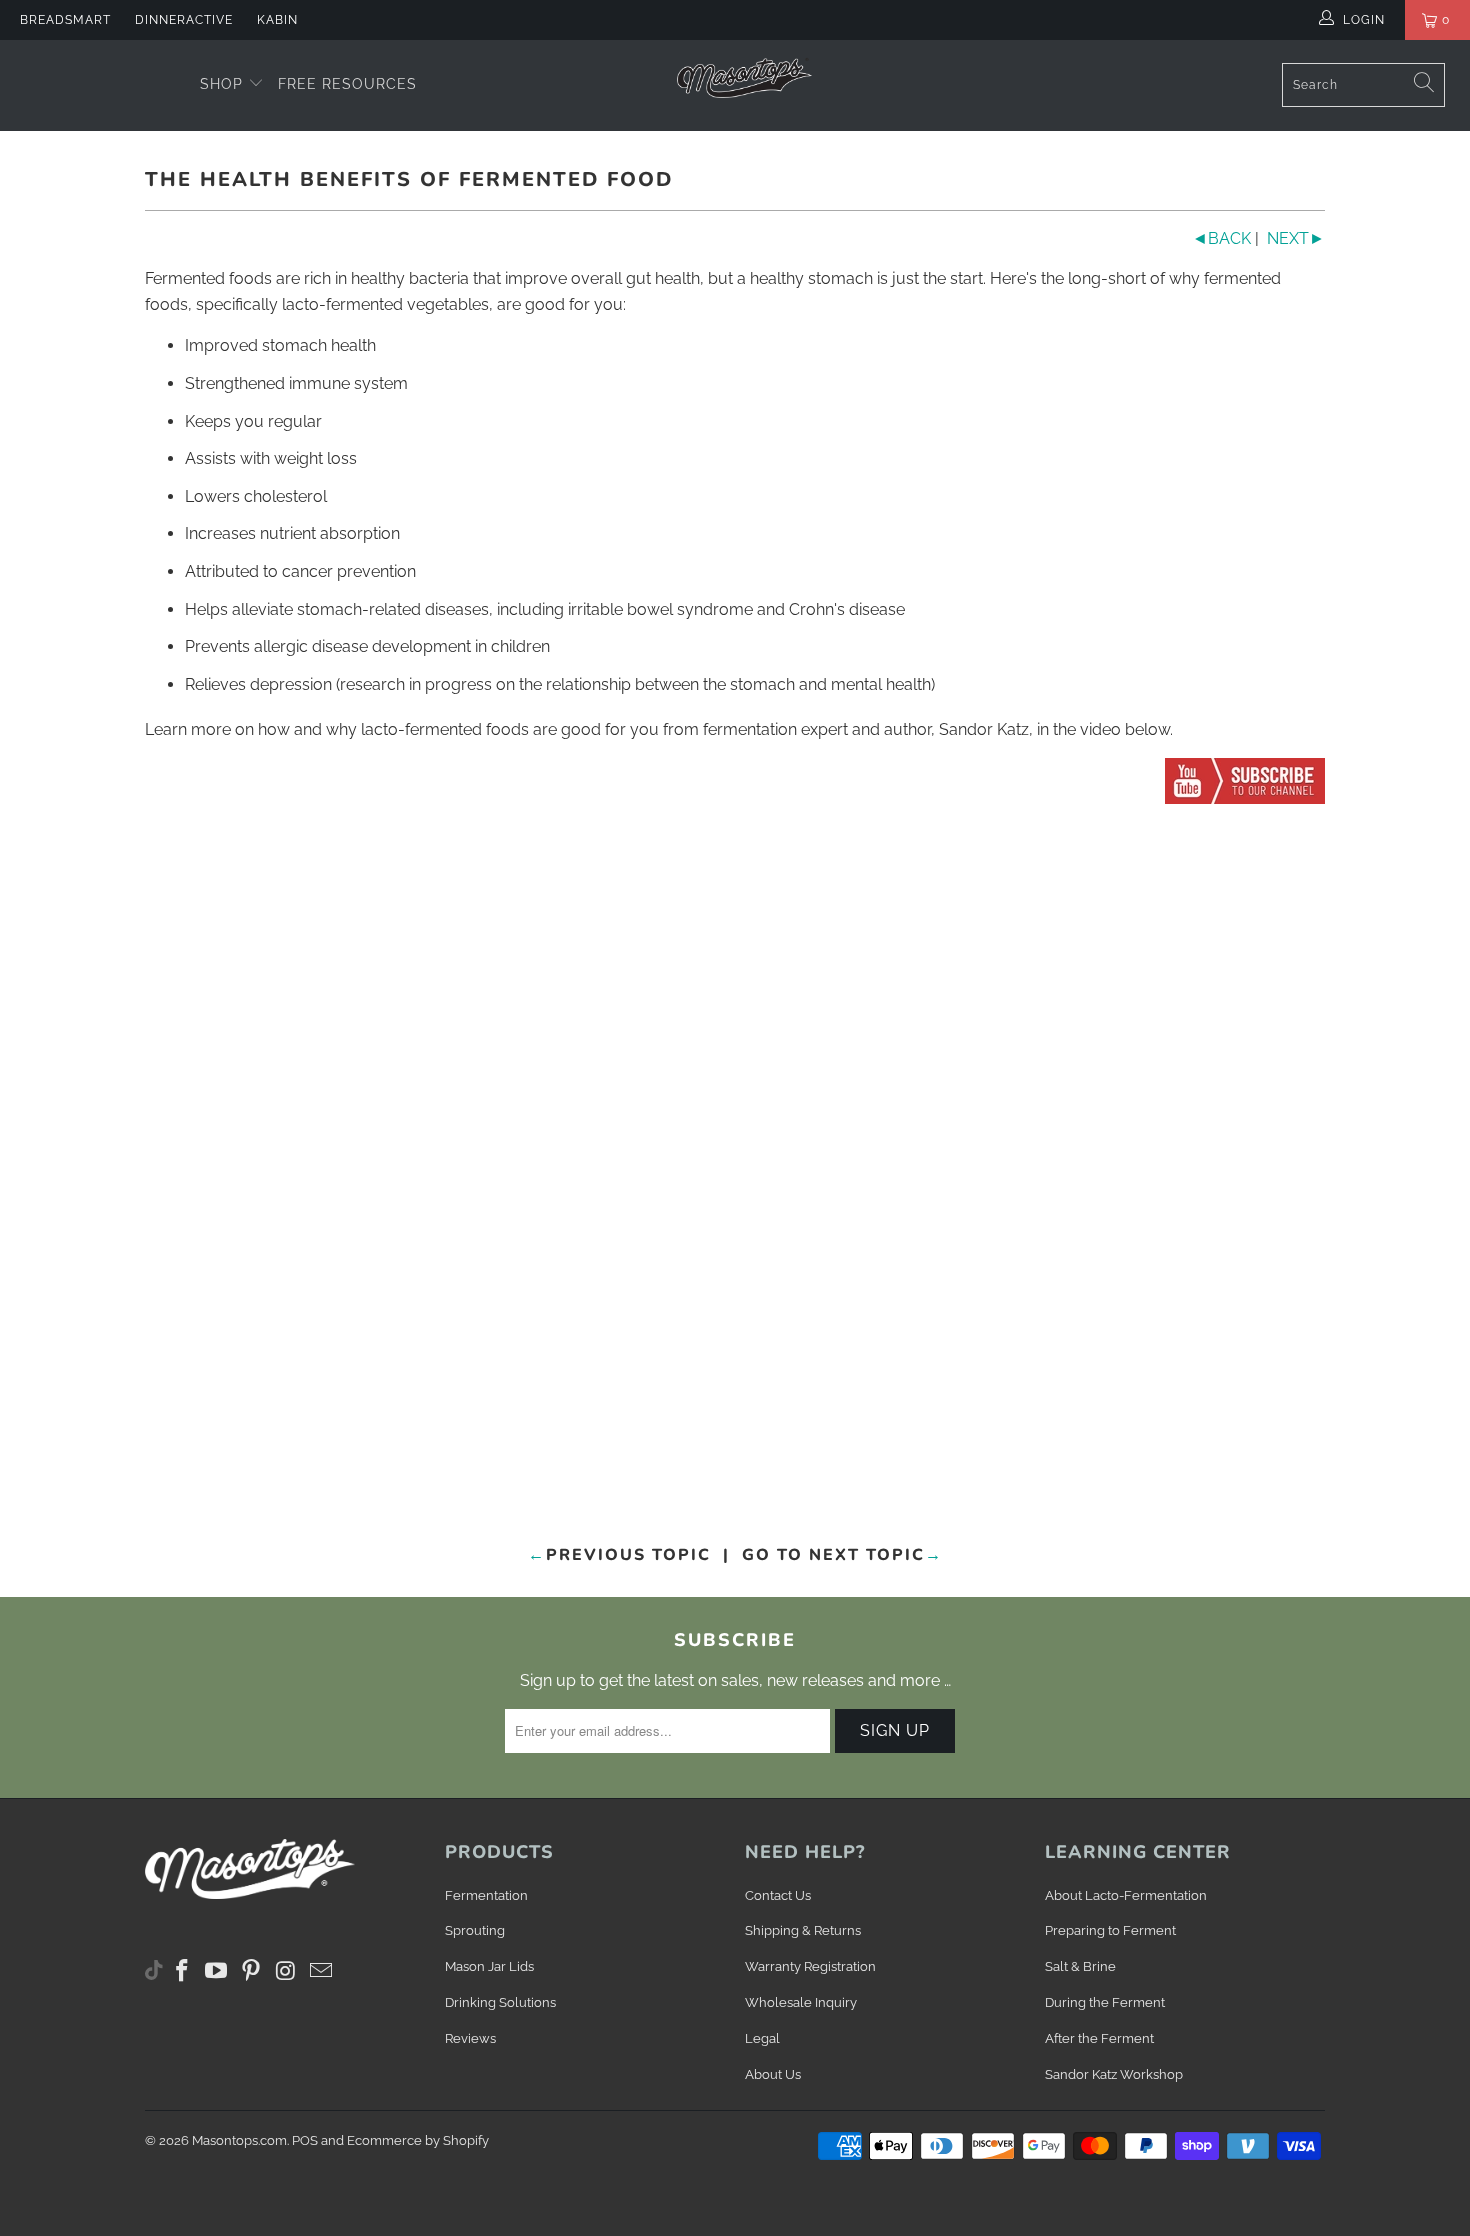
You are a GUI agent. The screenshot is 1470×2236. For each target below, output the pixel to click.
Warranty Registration (810, 1966)
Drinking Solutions (500, 2002)
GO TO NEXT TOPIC (842, 1555)
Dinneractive (184, 20)
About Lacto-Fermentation (1126, 1895)
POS (305, 2140)
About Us (773, 2074)
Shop (224, 84)
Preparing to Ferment (1110, 1930)
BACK (1221, 238)
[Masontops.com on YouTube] (217, 1971)
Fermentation (486, 1895)
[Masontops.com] (744, 77)
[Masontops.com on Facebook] (183, 1971)
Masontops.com (239, 2140)
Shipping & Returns (803, 1930)
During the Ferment (1105, 2002)
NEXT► (1296, 238)
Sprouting (475, 1930)
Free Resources (347, 84)
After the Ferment (1099, 2038)
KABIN (277, 20)
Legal (762, 2038)
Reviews (470, 2038)
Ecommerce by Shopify (418, 2140)
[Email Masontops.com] (321, 1971)
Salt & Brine (1080, 1966)
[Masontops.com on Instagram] (287, 1971)
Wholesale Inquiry (801, 2002)
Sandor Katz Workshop (1114, 2074)
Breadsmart (65, 20)
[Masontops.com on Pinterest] (252, 1971)
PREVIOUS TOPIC (619, 1555)
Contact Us (778, 1895)
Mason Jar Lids (489, 1966)
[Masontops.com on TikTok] (154, 1966)
